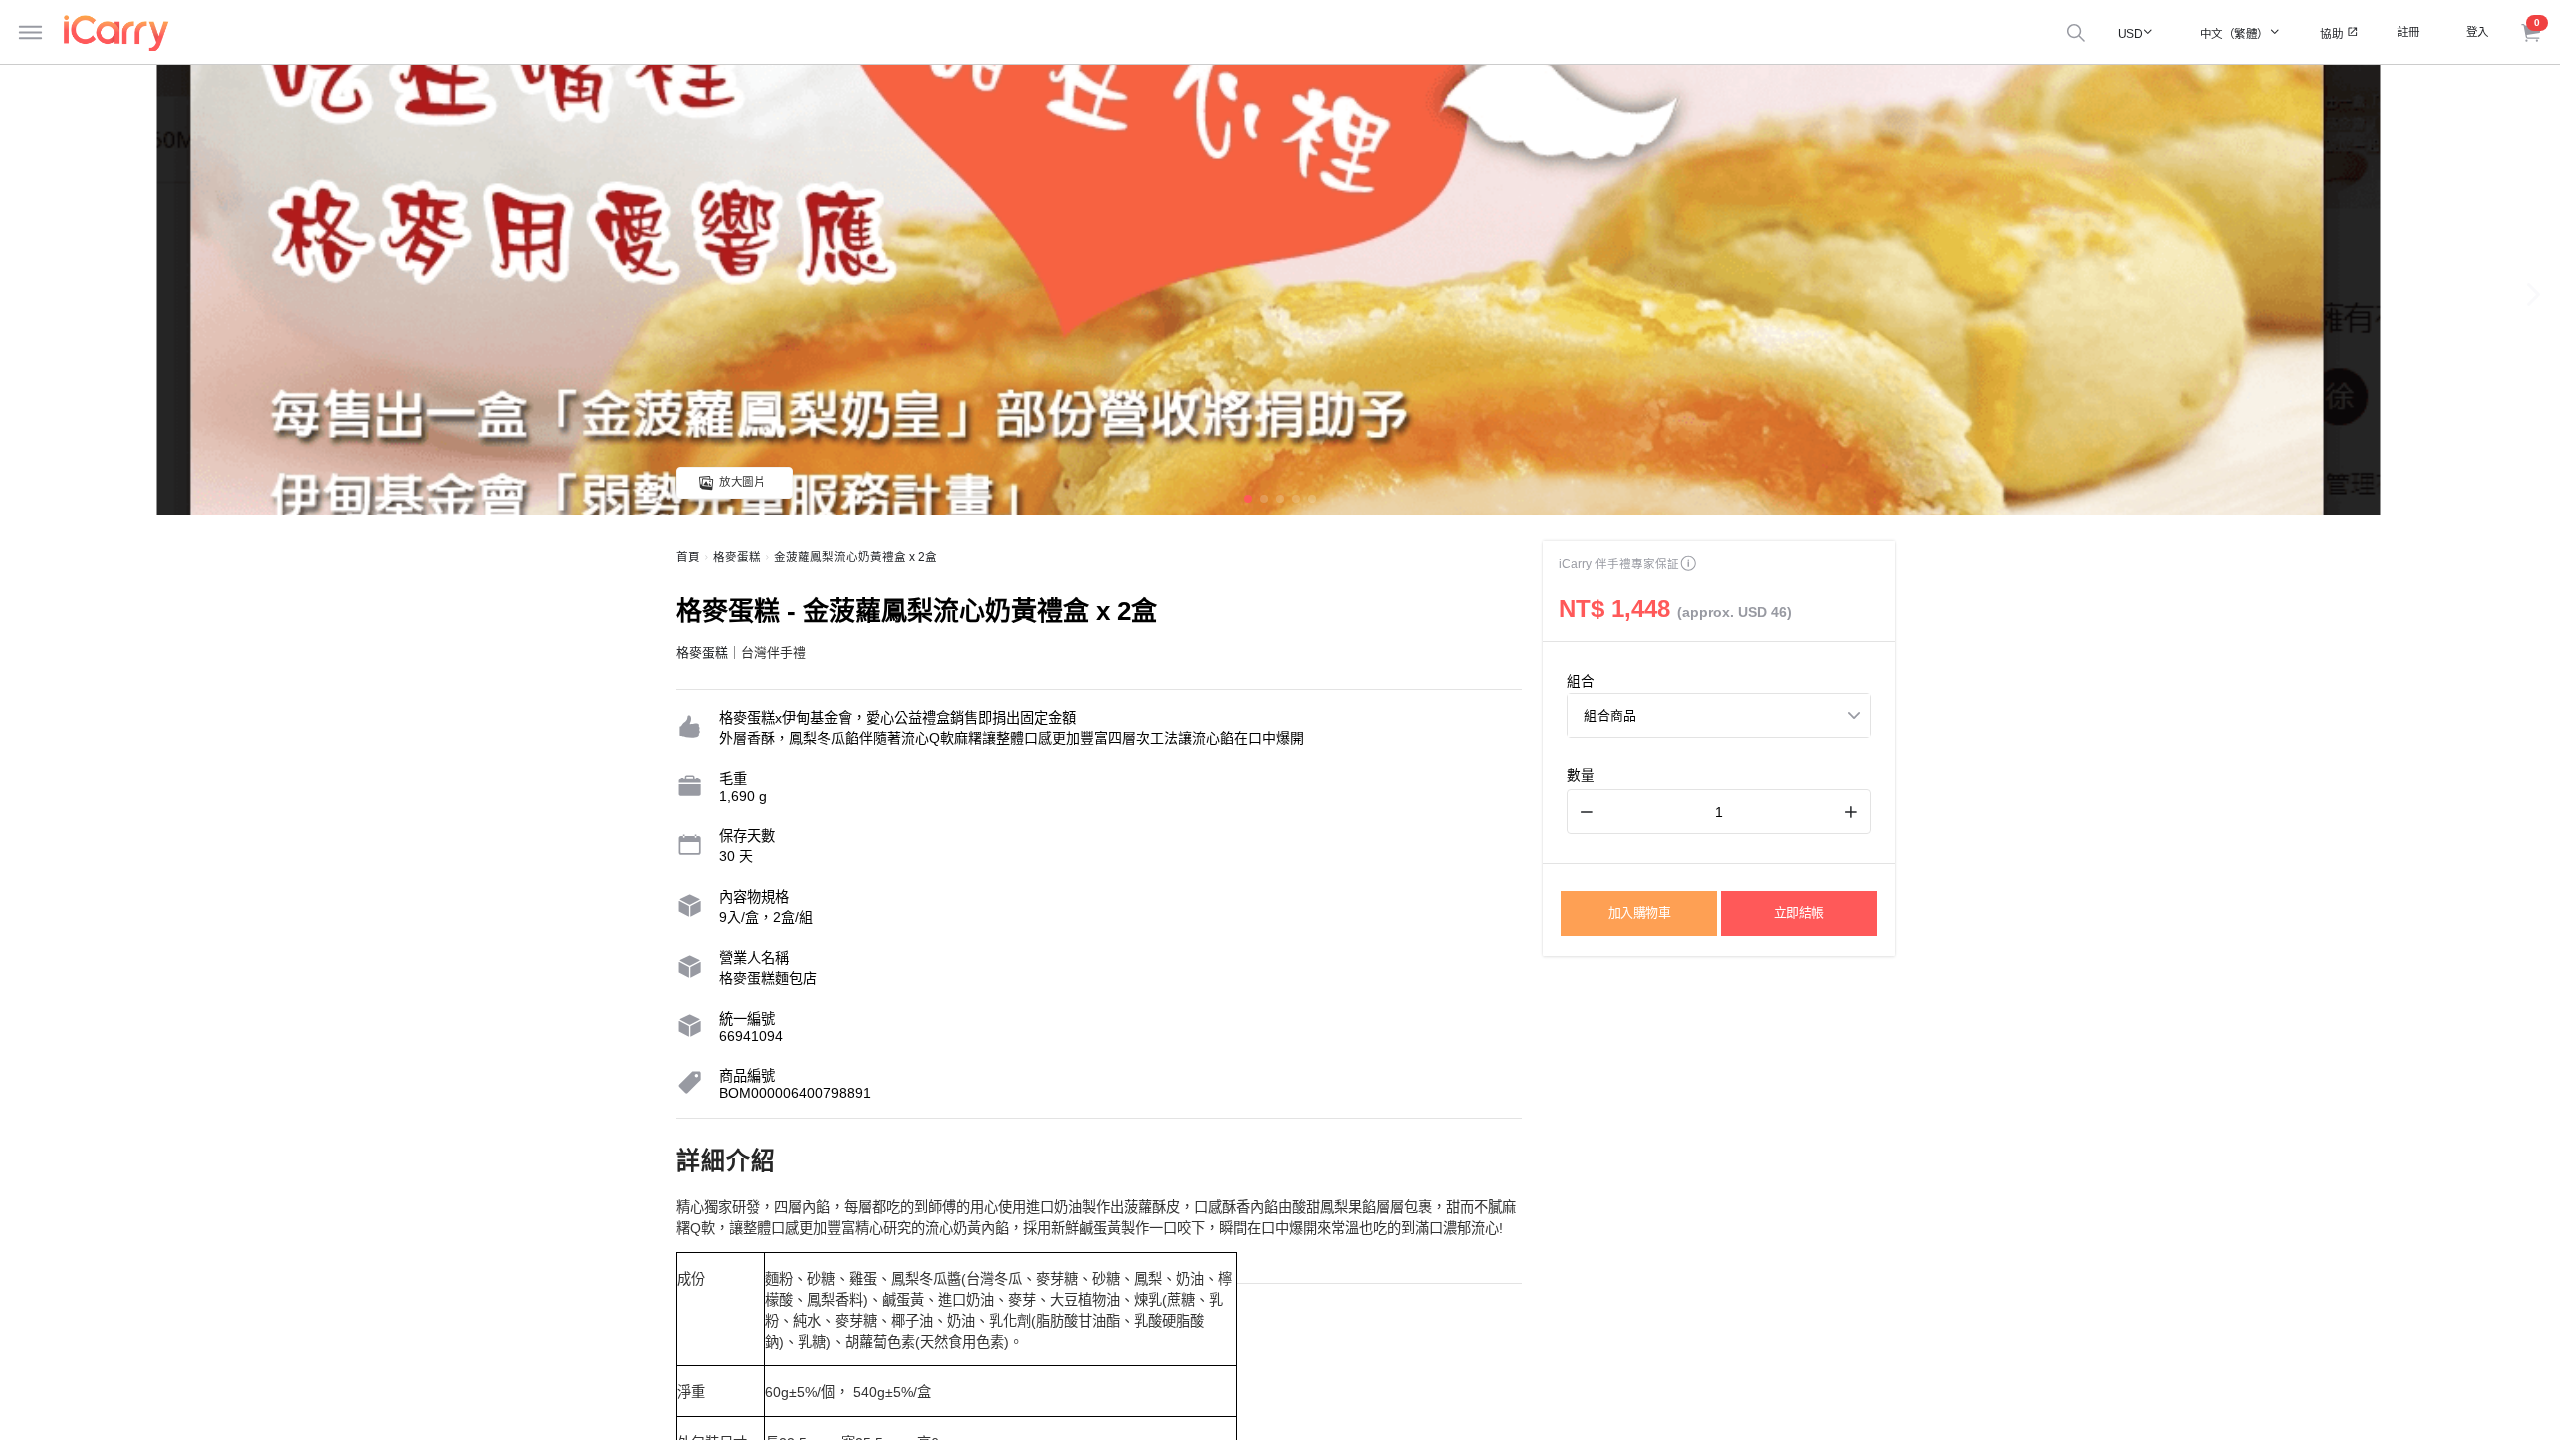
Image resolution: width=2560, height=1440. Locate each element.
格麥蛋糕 (737, 557)
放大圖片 (742, 482)
